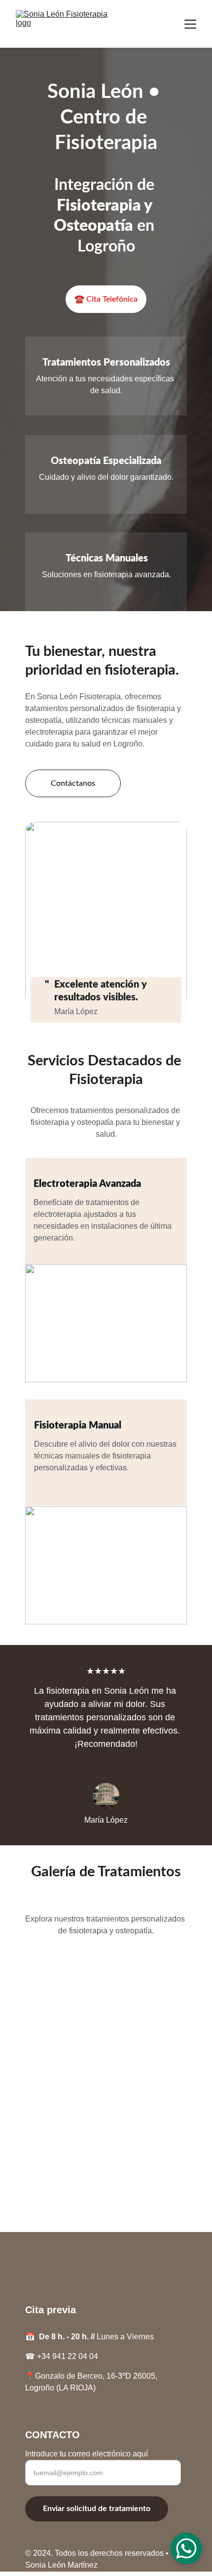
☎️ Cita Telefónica (106, 299)
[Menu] (190, 24)
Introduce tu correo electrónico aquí (87, 2454)
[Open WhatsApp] (186, 2548)
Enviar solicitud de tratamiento (97, 2509)
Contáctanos (73, 783)
